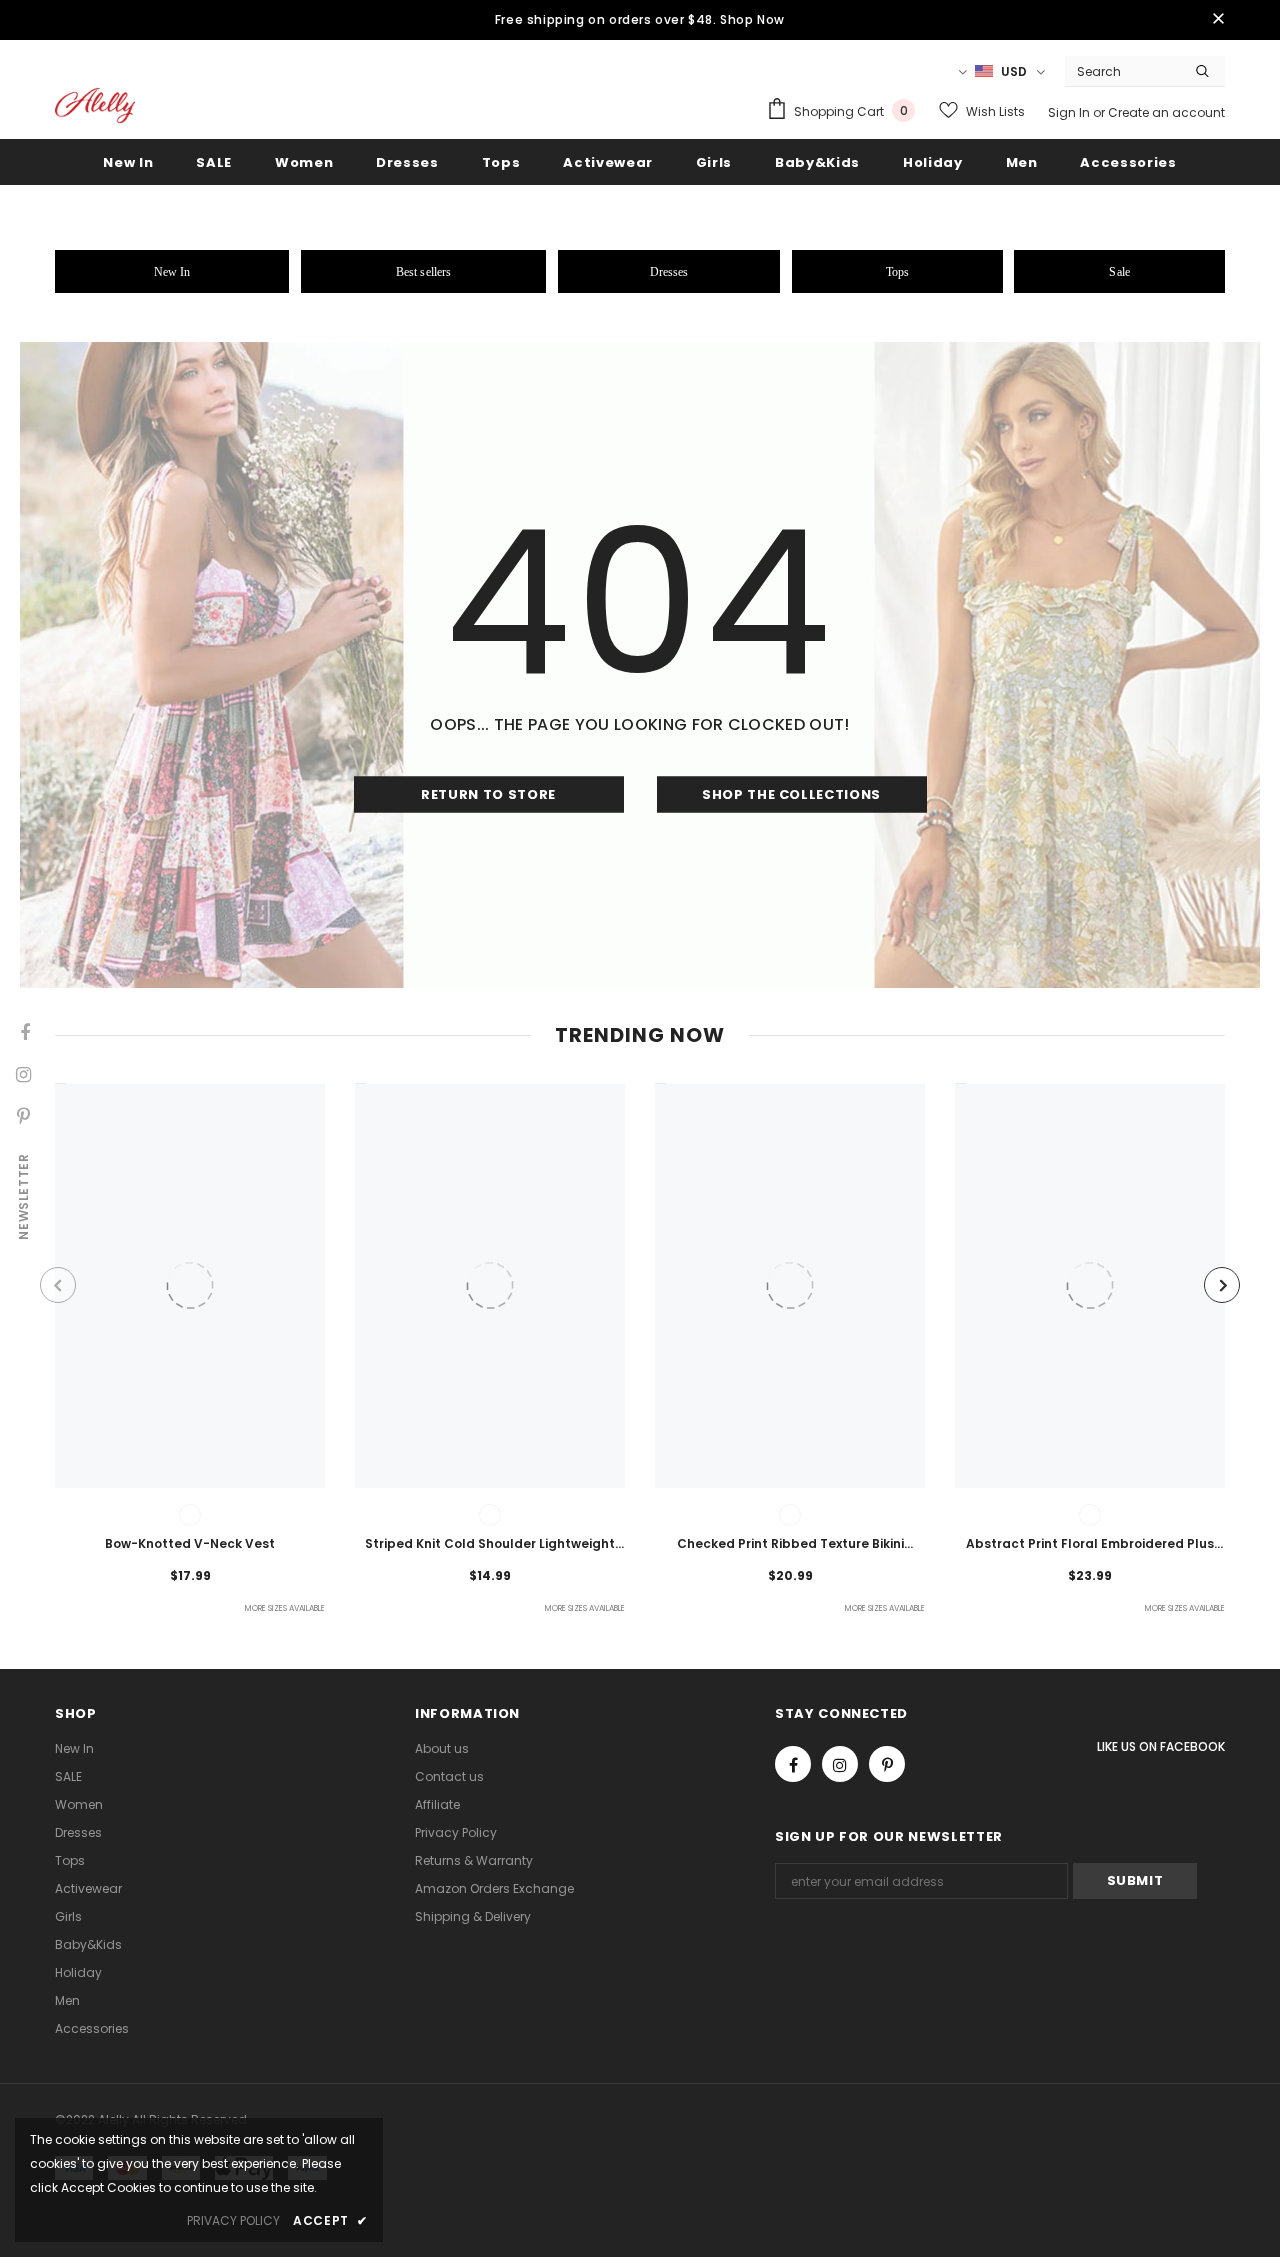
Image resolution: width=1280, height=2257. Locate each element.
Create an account (1166, 112)
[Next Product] (1222, 1285)
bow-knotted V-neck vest (190, 1543)
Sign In (1070, 112)
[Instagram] (840, 1764)
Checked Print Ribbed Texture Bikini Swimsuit (790, 1545)
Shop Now (752, 19)
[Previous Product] (58, 1285)
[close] (1218, 20)
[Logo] (95, 105)
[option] (190, 1351)
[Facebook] (793, 1764)
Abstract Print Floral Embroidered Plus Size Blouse (1090, 1545)
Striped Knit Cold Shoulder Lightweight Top (490, 1545)
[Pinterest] (887, 1764)
